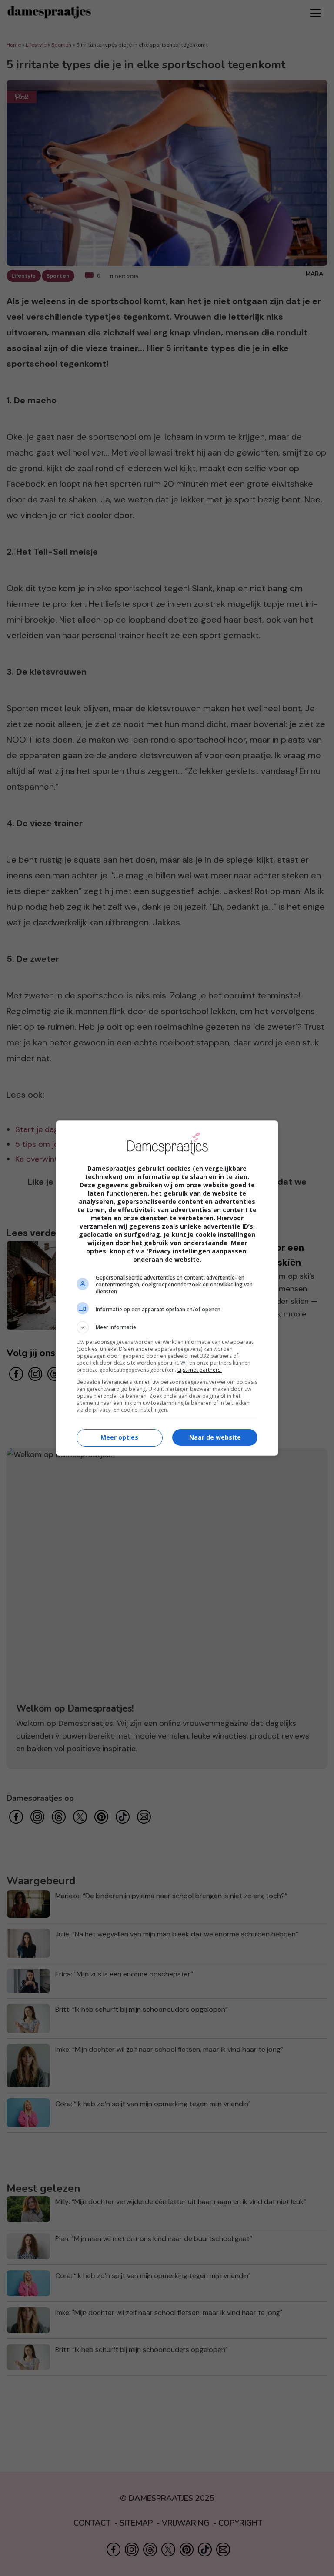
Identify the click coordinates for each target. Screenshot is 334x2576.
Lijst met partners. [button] (200, 1370)
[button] (167, 1327)
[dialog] (167, 1288)
